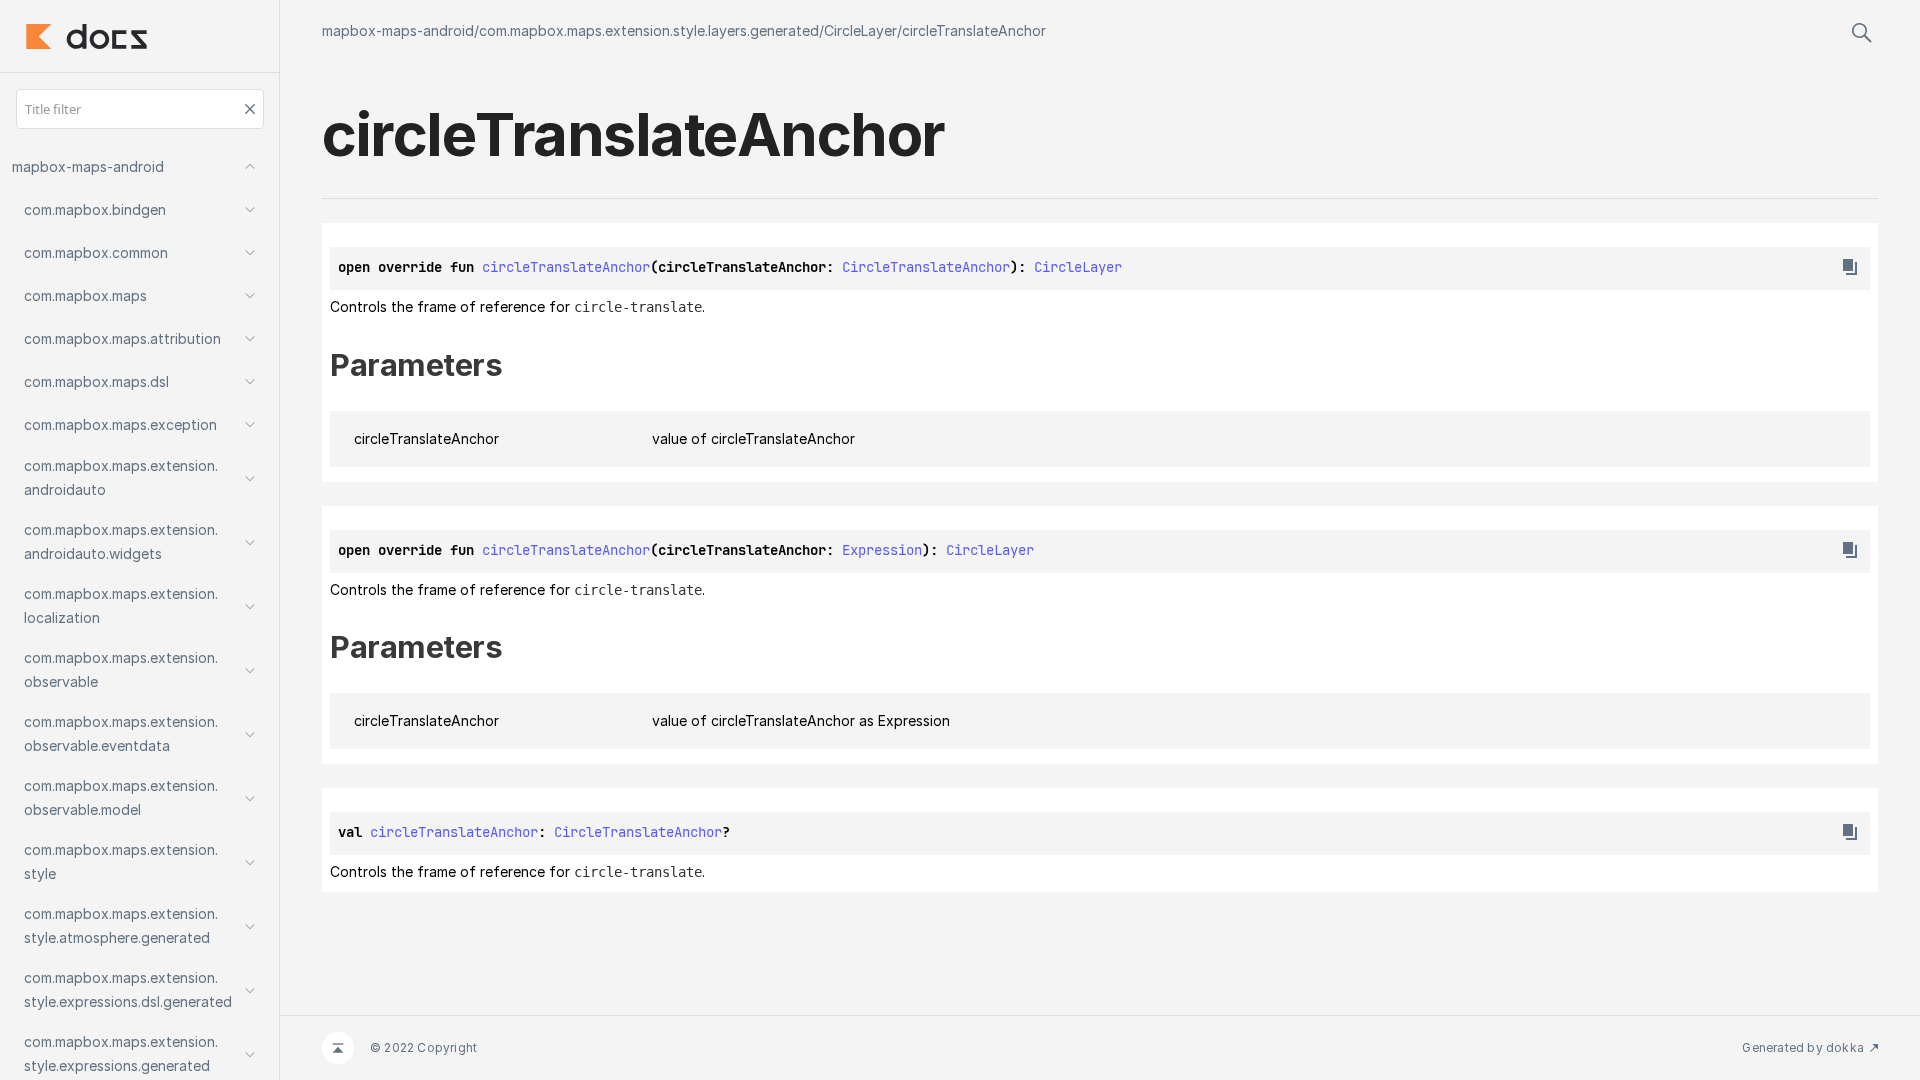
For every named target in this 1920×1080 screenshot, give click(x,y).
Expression (882, 550)
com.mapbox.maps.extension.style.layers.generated (649, 30)
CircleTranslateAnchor (926, 267)
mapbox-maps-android (398, 30)
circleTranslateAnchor (974, 30)
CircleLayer (860, 30)
